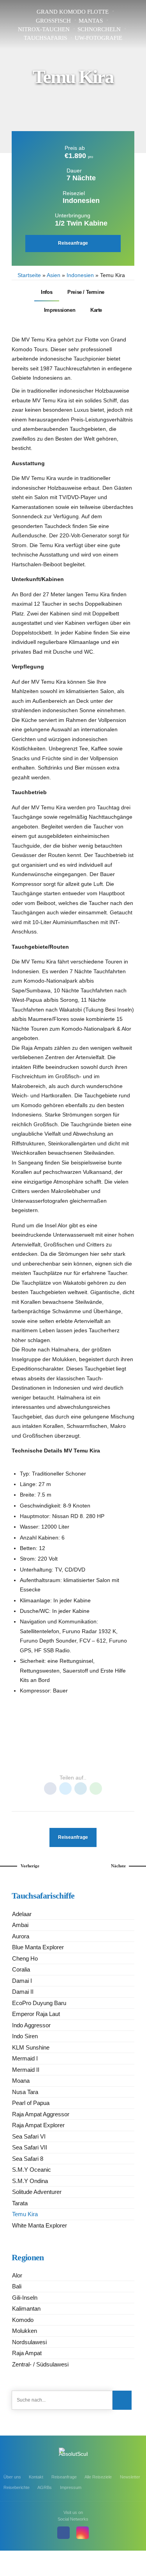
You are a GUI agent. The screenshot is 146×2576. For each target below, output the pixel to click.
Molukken (25, 2331)
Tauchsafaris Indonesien (57, 1761)
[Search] (122, 2400)
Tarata (20, 2203)
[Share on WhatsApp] (96, 1788)
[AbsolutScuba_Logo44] (73, 2456)
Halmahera (52, 1749)
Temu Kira (25, 2214)
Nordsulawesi (29, 2342)
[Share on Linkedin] (81, 1788)
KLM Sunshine (31, 2047)
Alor (24, 1749)
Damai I (22, 1981)
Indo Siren (25, 2036)
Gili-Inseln (25, 2298)
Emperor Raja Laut (36, 2014)
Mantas (91, 21)
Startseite (29, 275)
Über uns (12, 2477)
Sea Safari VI (29, 2136)
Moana (21, 2081)
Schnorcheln (99, 29)
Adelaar (22, 1914)
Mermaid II (26, 2070)
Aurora (21, 1936)
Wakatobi (107, 1761)
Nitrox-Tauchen (44, 29)
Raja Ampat (115, 1749)
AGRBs (45, 2487)
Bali (17, 2286)
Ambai (20, 1925)
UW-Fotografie (99, 38)
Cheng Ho (25, 1958)
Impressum (71, 2487)
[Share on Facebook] (50, 1788)
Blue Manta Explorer (38, 1947)
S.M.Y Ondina (30, 2181)
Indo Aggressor (31, 2025)
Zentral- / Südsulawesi (40, 2364)
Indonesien (80, 275)
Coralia (21, 1969)
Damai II (23, 1992)
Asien (54, 275)
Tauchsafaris (45, 38)
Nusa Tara (25, 2092)
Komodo (84, 1749)
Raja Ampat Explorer (38, 2125)
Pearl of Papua (31, 2103)
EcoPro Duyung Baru (39, 2003)
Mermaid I (25, 2058)
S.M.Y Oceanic (32, 2170)
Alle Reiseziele (98, 2477)
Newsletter (130, 2477)
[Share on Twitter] (65, 1788)
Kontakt (36, 2477)
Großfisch (53, 21)
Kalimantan (26, 2308)
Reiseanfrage (64, 2477)
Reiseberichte (17, 2487)
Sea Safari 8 (28, 2159)
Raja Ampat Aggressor (41, 2114)
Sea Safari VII (30, 2147)
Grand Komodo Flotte (73, 12)
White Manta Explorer (40, 2225)
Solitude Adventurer (37, 2192)
